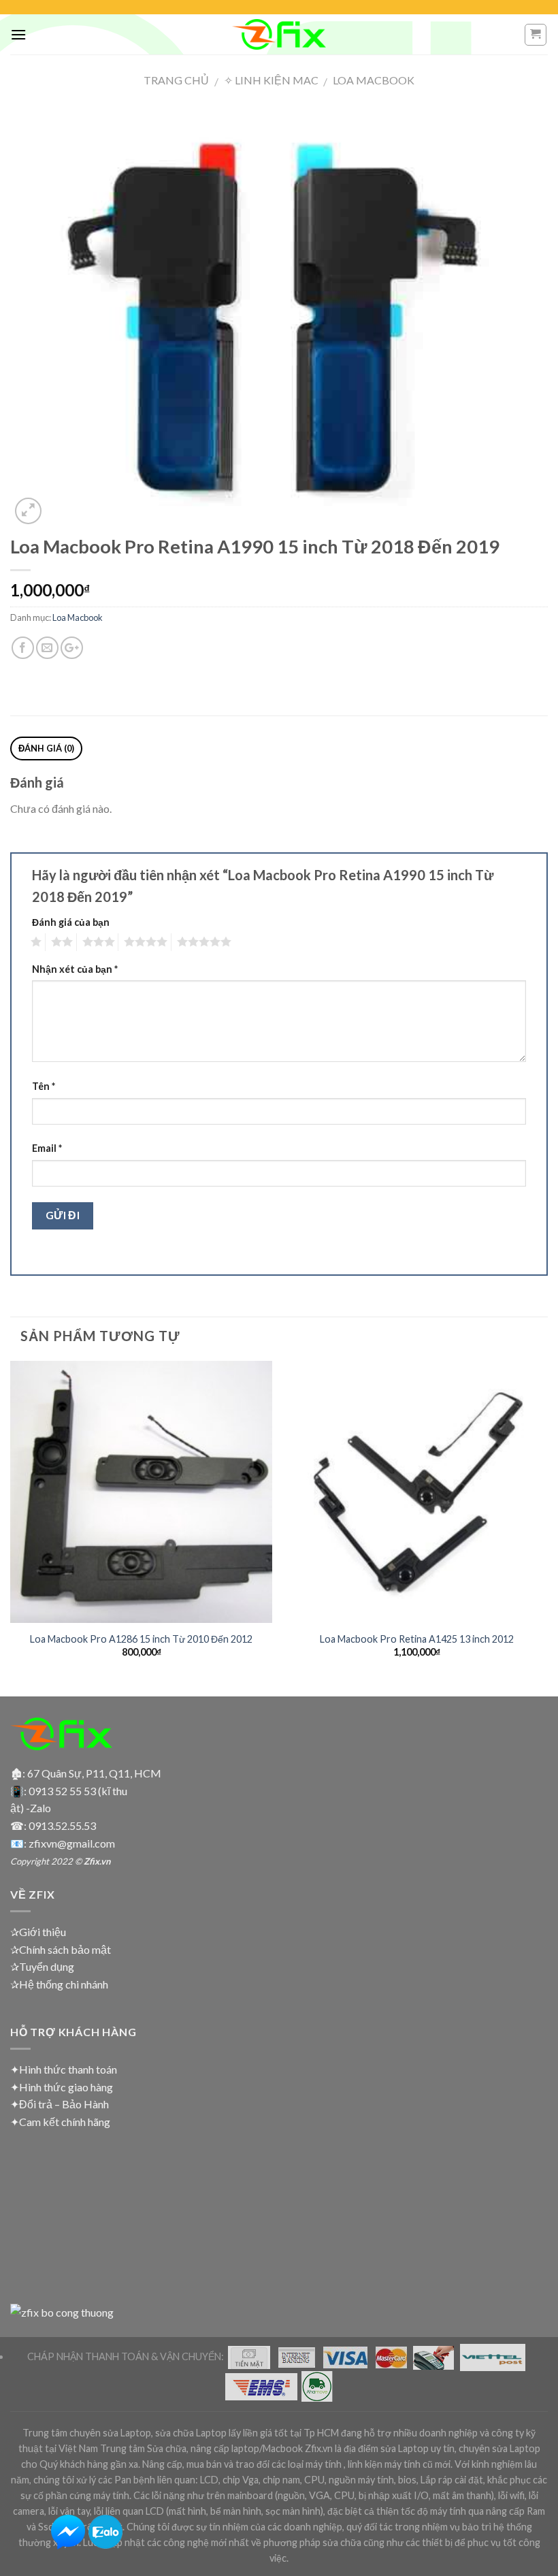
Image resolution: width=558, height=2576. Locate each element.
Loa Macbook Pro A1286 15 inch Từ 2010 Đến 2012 (141, 1639)
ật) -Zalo (31, 1808)
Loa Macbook (374, 80)
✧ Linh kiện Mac (271, 80)
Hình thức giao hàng (66, 2087)
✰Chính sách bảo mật (61, 1949)
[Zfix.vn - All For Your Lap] (279, 34)
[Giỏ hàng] (536, 35)
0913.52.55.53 (62, 1825)
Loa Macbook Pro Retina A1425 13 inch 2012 (417, 1639)
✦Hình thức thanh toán (64, 2069)
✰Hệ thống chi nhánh (59, 1984)
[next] (547, 1527)
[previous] (11, 1527)
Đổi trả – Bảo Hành (64, 2104)
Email (47, 1148)
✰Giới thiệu (38, 1932)
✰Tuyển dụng (42, 1966)
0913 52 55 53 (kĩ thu (78, 1791)
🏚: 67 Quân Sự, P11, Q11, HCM (86, 1773)
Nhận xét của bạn (75, 969)
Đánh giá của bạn (71, 922)
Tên (44, 1086)
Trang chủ (176, 80)
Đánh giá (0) (47, 748)
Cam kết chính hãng (65, 2122)
